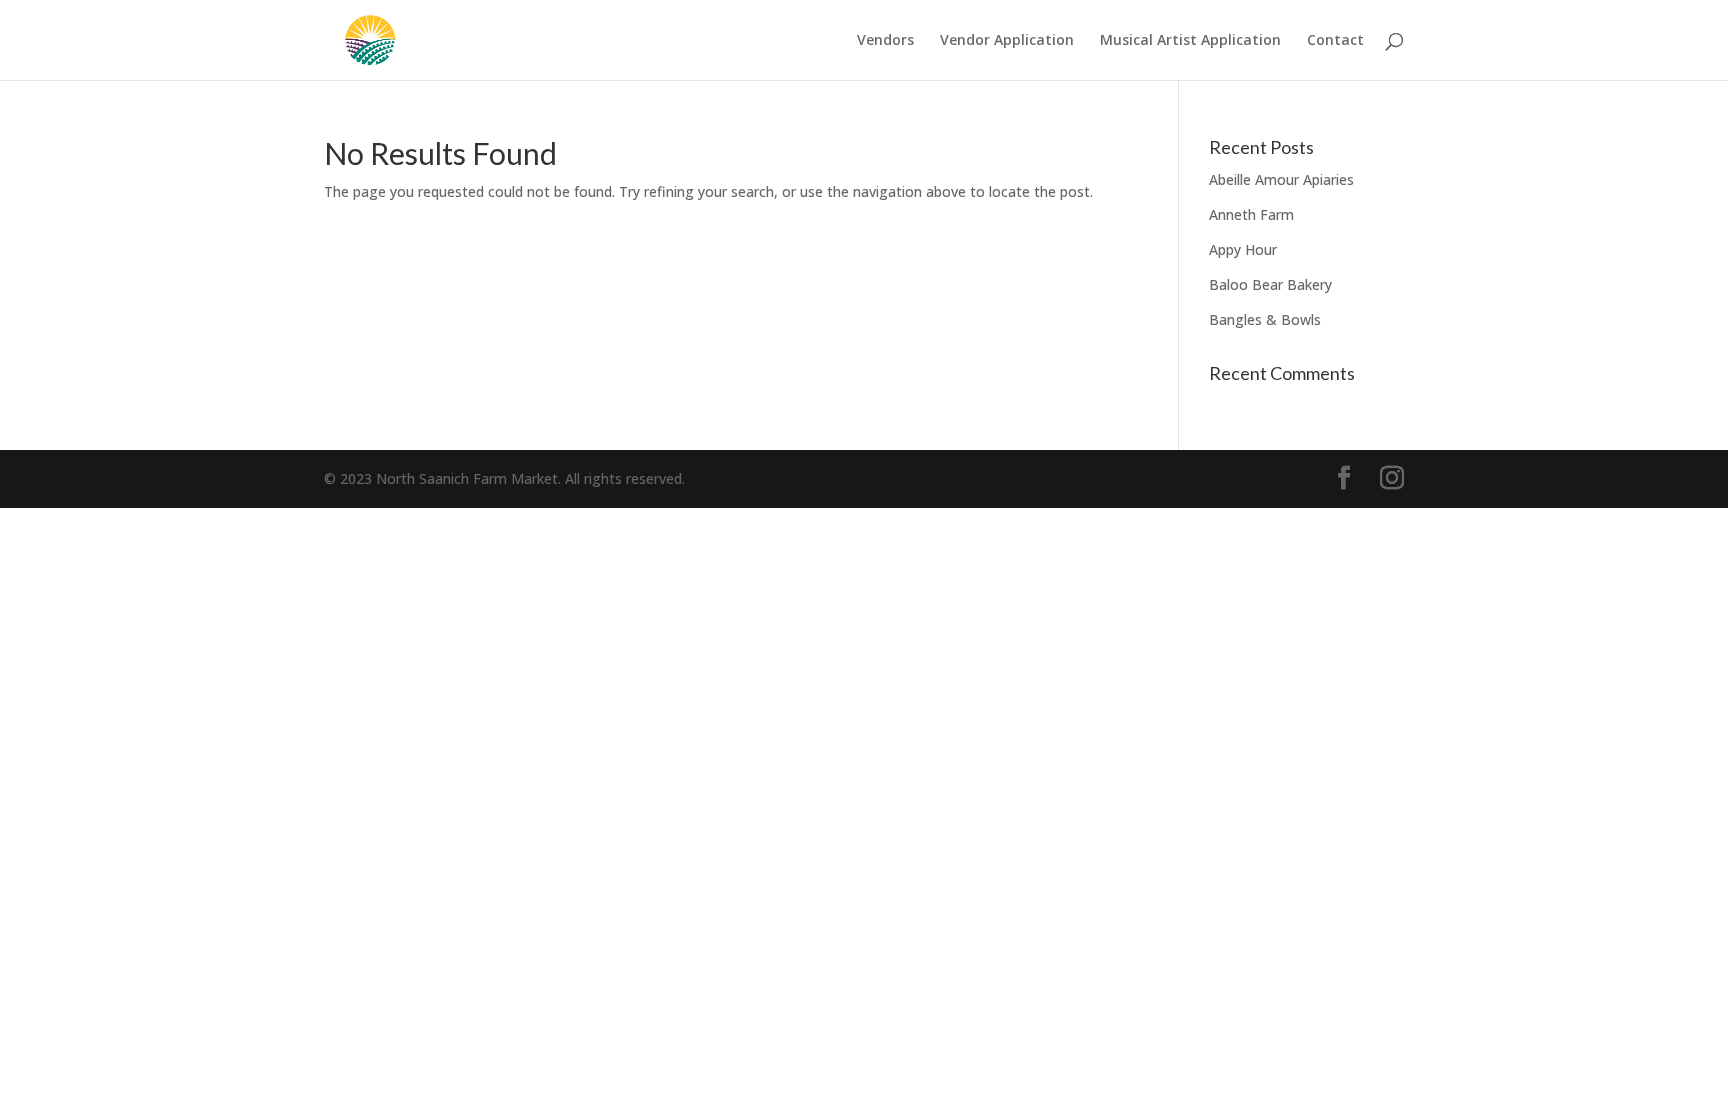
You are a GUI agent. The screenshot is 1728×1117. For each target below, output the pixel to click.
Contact (1335, 41)
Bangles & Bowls (1265, 319)
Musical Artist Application (1190, 41)
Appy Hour (1243, 249)
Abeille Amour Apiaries (1281, 179)
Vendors (885, 41)
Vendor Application (1007, 41)
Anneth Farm (1251, 214)
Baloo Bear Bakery (1270, 284)
